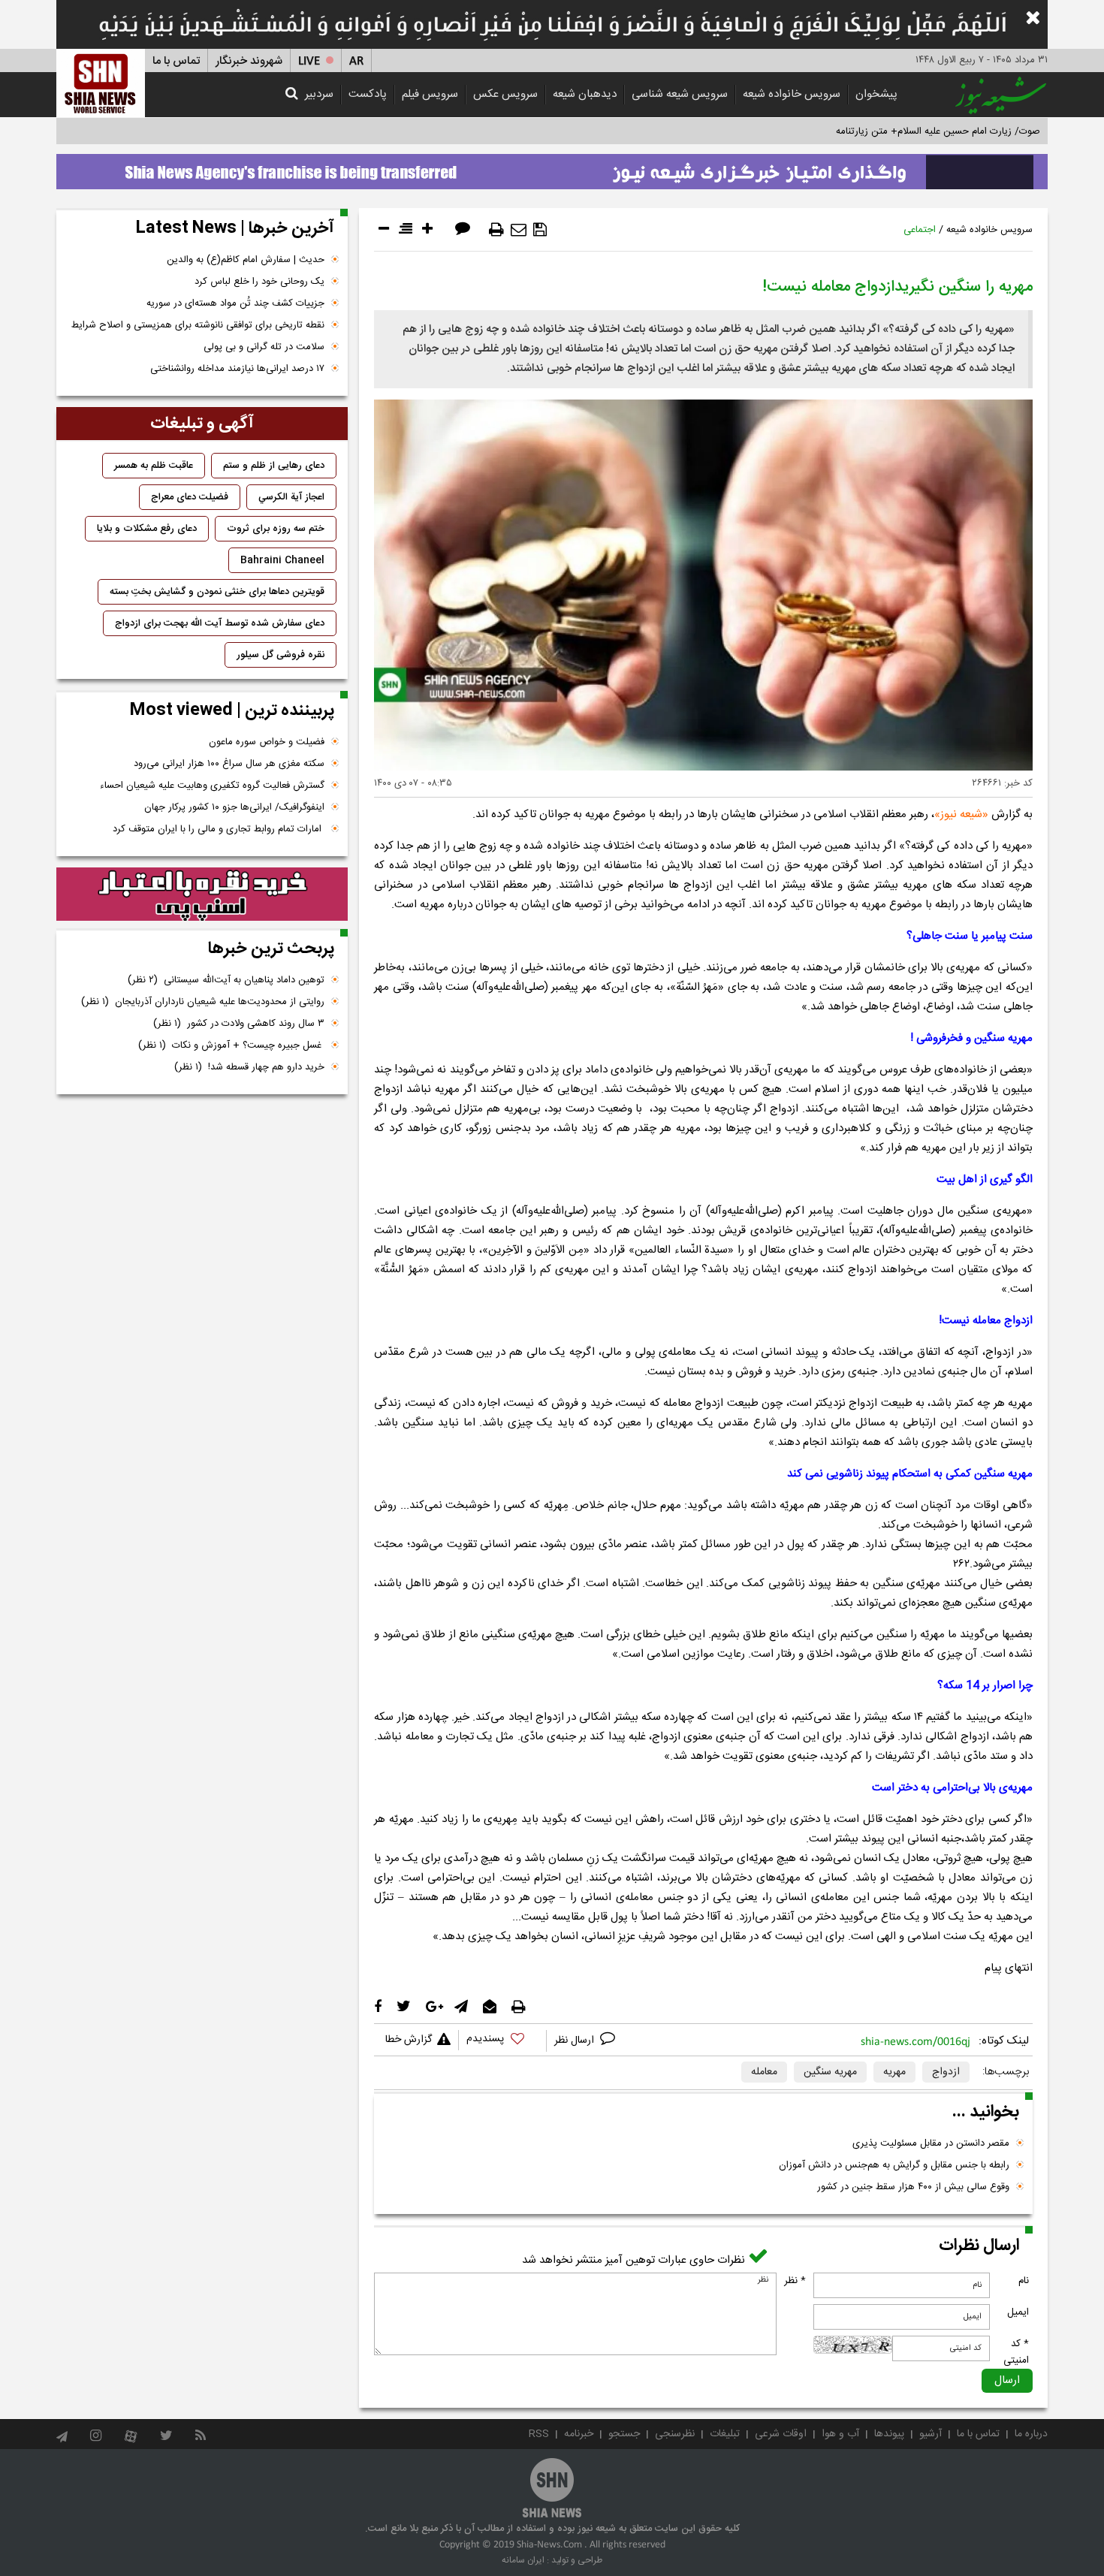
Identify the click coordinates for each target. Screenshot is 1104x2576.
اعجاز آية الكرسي (291, 497)
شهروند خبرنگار (249, 61)
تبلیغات (725, 2434)
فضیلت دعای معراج (190, 497)
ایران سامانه (523, 2560)
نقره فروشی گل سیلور (281, 655)
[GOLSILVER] (202, 894)
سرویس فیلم (430, 94)
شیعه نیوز (961, 814)
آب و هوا (840, 2434)
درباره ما (1031, 2434)
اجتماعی (920, 230)
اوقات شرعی (781, 2434)
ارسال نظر (576, 2041)
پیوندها (889, 2434)
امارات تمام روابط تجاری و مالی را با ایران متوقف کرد (219, 829)
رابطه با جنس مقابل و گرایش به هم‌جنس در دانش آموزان (894, 2165)
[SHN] (101, 83)
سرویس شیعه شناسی (680, 94)
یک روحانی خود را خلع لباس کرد (259, 282)
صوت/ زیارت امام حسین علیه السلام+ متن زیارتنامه (938, 131)
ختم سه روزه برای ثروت (276, 529)
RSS (539, 2434)
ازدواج (946, 2072)
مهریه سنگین (830, 2072)
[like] (502, 2041)
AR (356, 61)
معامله (764, 2072)
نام (1024, 2281)
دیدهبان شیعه (585, 94)
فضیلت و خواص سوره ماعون (267, 742)
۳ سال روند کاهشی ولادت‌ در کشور (239, 1024)
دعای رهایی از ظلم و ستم (274, 466)
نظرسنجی (675, 2434)
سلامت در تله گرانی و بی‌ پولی (264, 347)
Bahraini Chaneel (282, 560)
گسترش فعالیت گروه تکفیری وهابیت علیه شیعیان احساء (212, 786)
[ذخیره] (540, 230)
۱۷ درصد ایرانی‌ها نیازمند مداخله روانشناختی (237, 369)
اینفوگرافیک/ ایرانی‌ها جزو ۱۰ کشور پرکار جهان (234, 807)
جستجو (624, 2434)
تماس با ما (176, 61)
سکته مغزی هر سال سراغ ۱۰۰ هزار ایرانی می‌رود (229, 764)
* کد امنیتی (1016, 2352)
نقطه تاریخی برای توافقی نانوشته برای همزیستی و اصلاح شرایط (198, 325)
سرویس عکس (505, 94)
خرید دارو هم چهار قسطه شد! (249, 1067)
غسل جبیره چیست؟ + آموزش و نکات (231, 1045)
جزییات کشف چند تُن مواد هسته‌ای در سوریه (235, 303)
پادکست (368, 94)
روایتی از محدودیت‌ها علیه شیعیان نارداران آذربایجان (203, 1002)
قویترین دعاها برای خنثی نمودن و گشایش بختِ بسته (217, 592)
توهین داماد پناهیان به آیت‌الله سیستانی (226, 980)
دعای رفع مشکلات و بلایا (147, 529)
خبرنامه (579, 2434)
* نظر (795, 2281)
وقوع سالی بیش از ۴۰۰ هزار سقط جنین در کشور (913, 2187)
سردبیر (319, 94)
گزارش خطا (409, 2040)
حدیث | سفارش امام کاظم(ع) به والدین (246, 260)
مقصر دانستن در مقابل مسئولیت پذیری (931, 2143)
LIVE (309, 61)
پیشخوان (876, 94)
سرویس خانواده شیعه (792, 94)
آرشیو (931, 2434)
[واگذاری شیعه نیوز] (552, 167)
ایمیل (1018, 2312)
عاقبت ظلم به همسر (154, 466)
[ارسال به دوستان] (519, 230)
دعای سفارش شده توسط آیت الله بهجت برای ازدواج (220, 623)
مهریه (894, 2072)
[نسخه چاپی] (496, 230)
